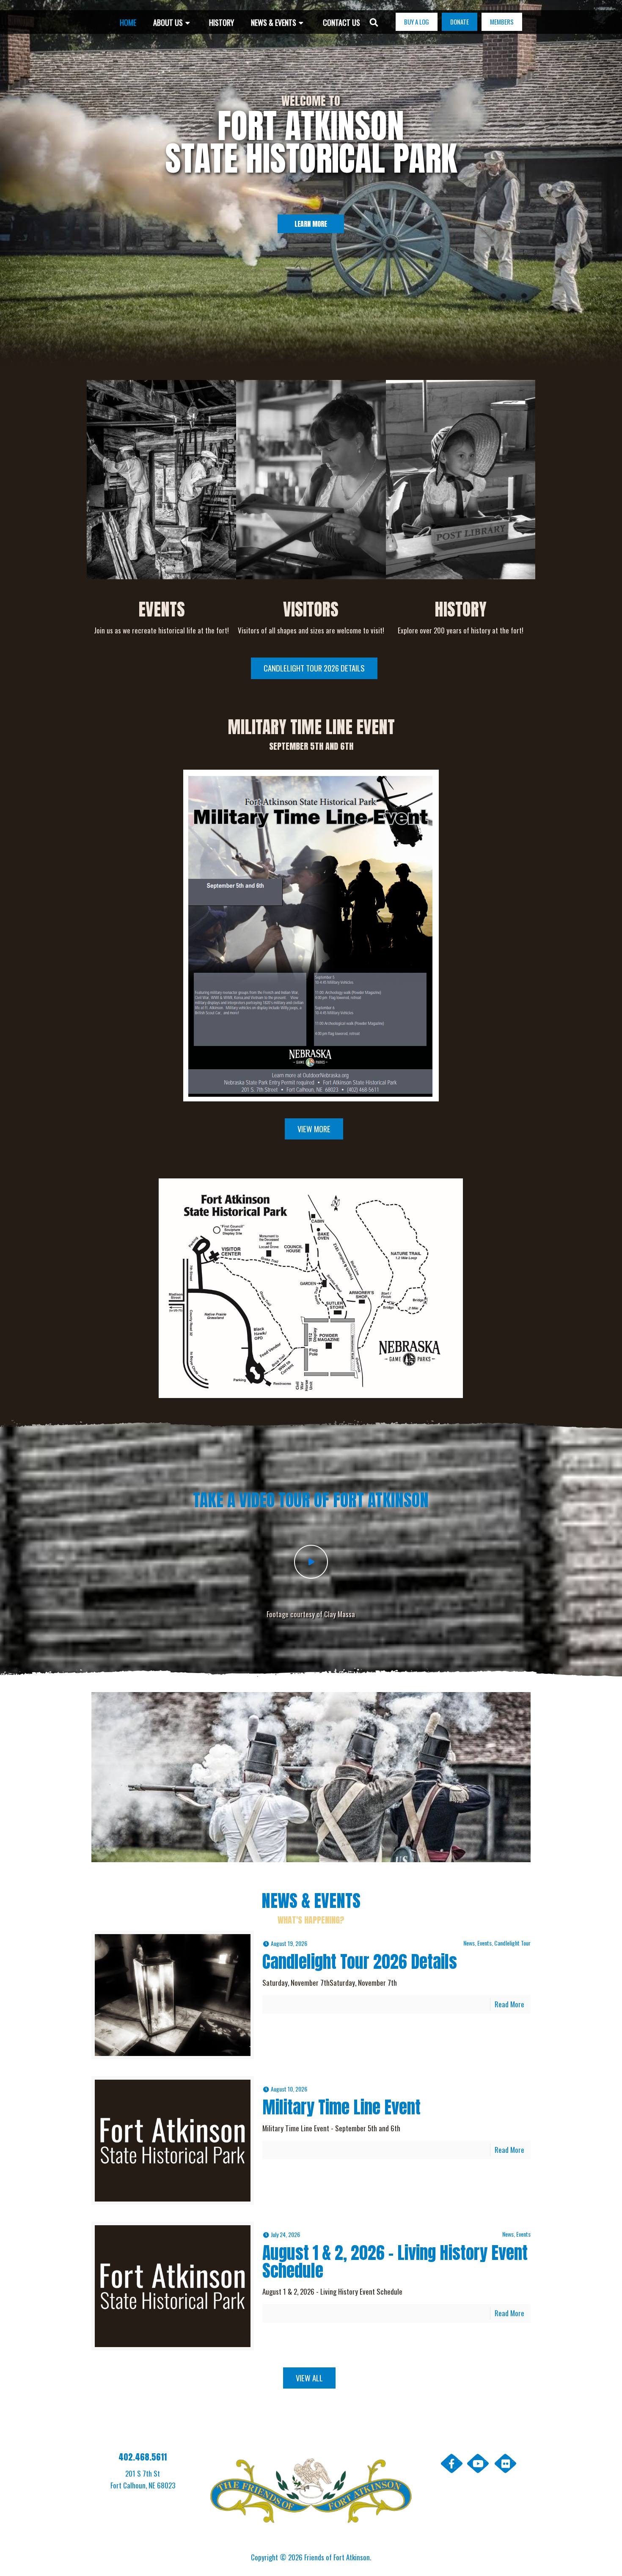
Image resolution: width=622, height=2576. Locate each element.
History (461, 609)
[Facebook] (451, 2463)
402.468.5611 (143, 2457)
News (469, 1943)
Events (162, 609)
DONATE (460, 22)
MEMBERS (502, 22)
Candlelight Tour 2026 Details (360, 1962)
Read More (509, 2004)
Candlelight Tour (512, 1943)
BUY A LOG (417, 22)
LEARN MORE (311, 224)
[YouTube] (478, 2463)
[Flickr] (506, 2463)
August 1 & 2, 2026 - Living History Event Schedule (395, 2262)
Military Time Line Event (341, 2107)
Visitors (311, 609)
